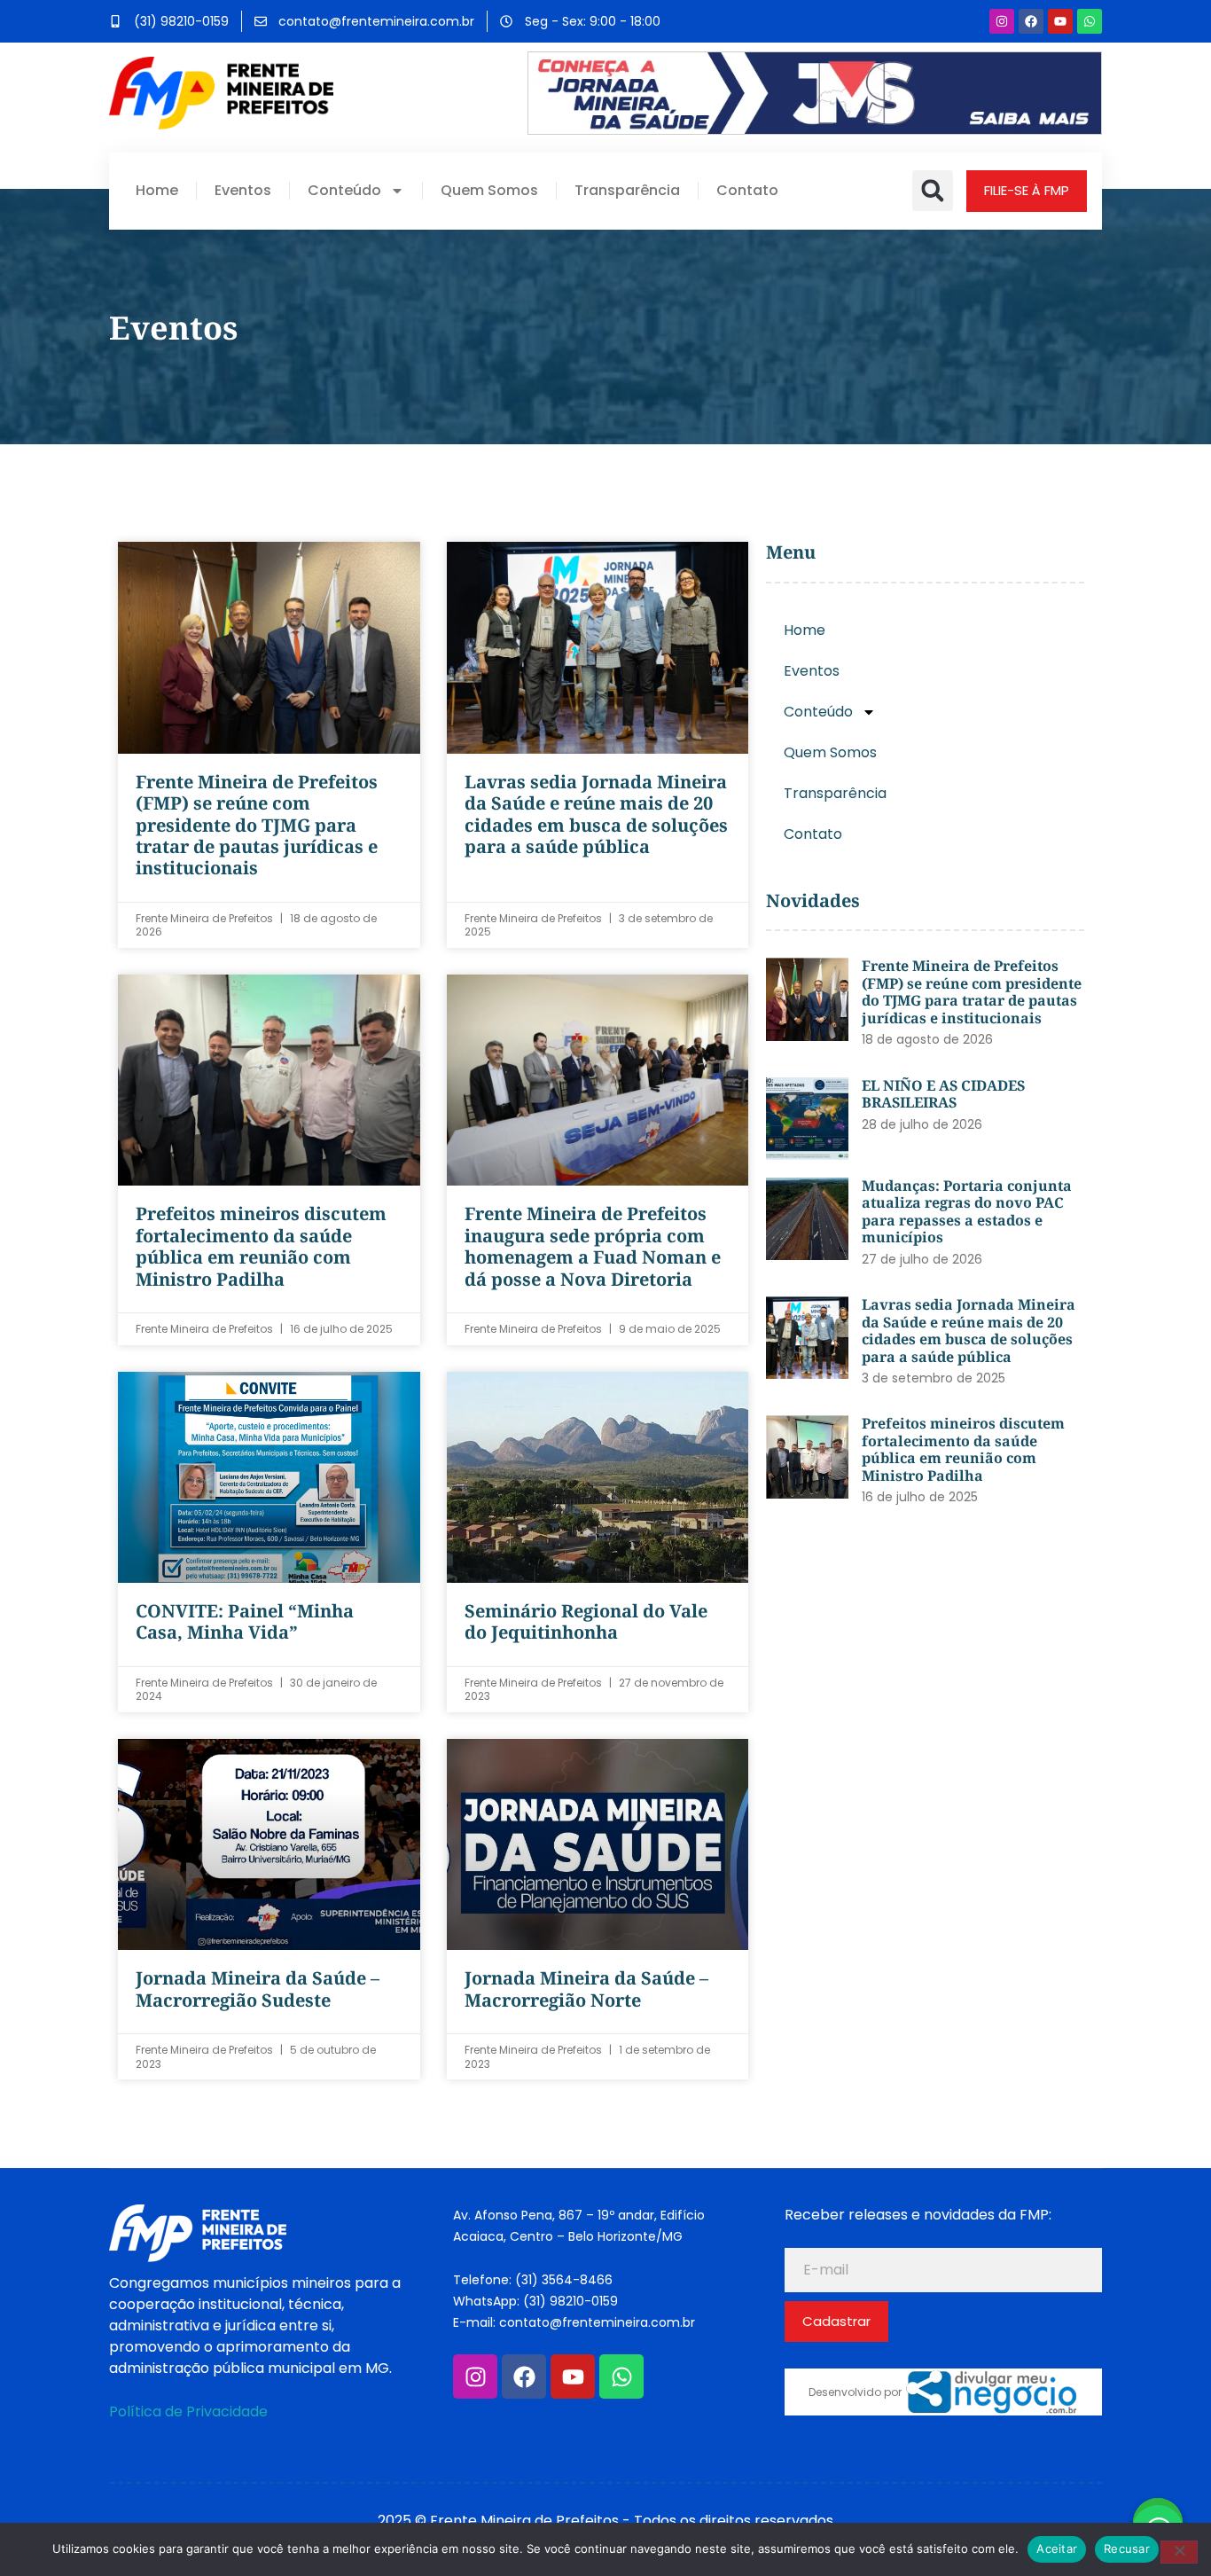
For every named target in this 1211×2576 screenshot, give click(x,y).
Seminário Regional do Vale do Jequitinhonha (586, 1621)
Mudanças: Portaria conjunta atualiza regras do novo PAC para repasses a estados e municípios (967, 1212)
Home (157, 191)
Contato (747, 191)
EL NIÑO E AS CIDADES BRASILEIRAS (943, 1094)
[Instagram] (1002, 21)
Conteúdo (344, 191)
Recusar (1127, 2549)
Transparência (627, 191)
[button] (933, 191)
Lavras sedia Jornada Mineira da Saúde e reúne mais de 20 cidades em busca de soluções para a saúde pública (596, 814)
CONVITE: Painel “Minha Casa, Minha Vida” (245, 1621)
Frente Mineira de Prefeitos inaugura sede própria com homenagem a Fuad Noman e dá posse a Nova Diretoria (593, 1246)
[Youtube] (1060, 21)
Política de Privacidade (188, 2412)
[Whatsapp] (1090, 21)
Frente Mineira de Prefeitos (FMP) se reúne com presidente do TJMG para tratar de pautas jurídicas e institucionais (257, 825)
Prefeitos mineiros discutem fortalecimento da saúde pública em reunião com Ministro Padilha (261, 1246)
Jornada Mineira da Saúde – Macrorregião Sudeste (258, 1989)
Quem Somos (489, 191)
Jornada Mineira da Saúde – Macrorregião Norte (586, 1989)
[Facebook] (1031, 21)
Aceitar (1057, 2549)
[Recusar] (1179, 2552)
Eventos (243, 191)
